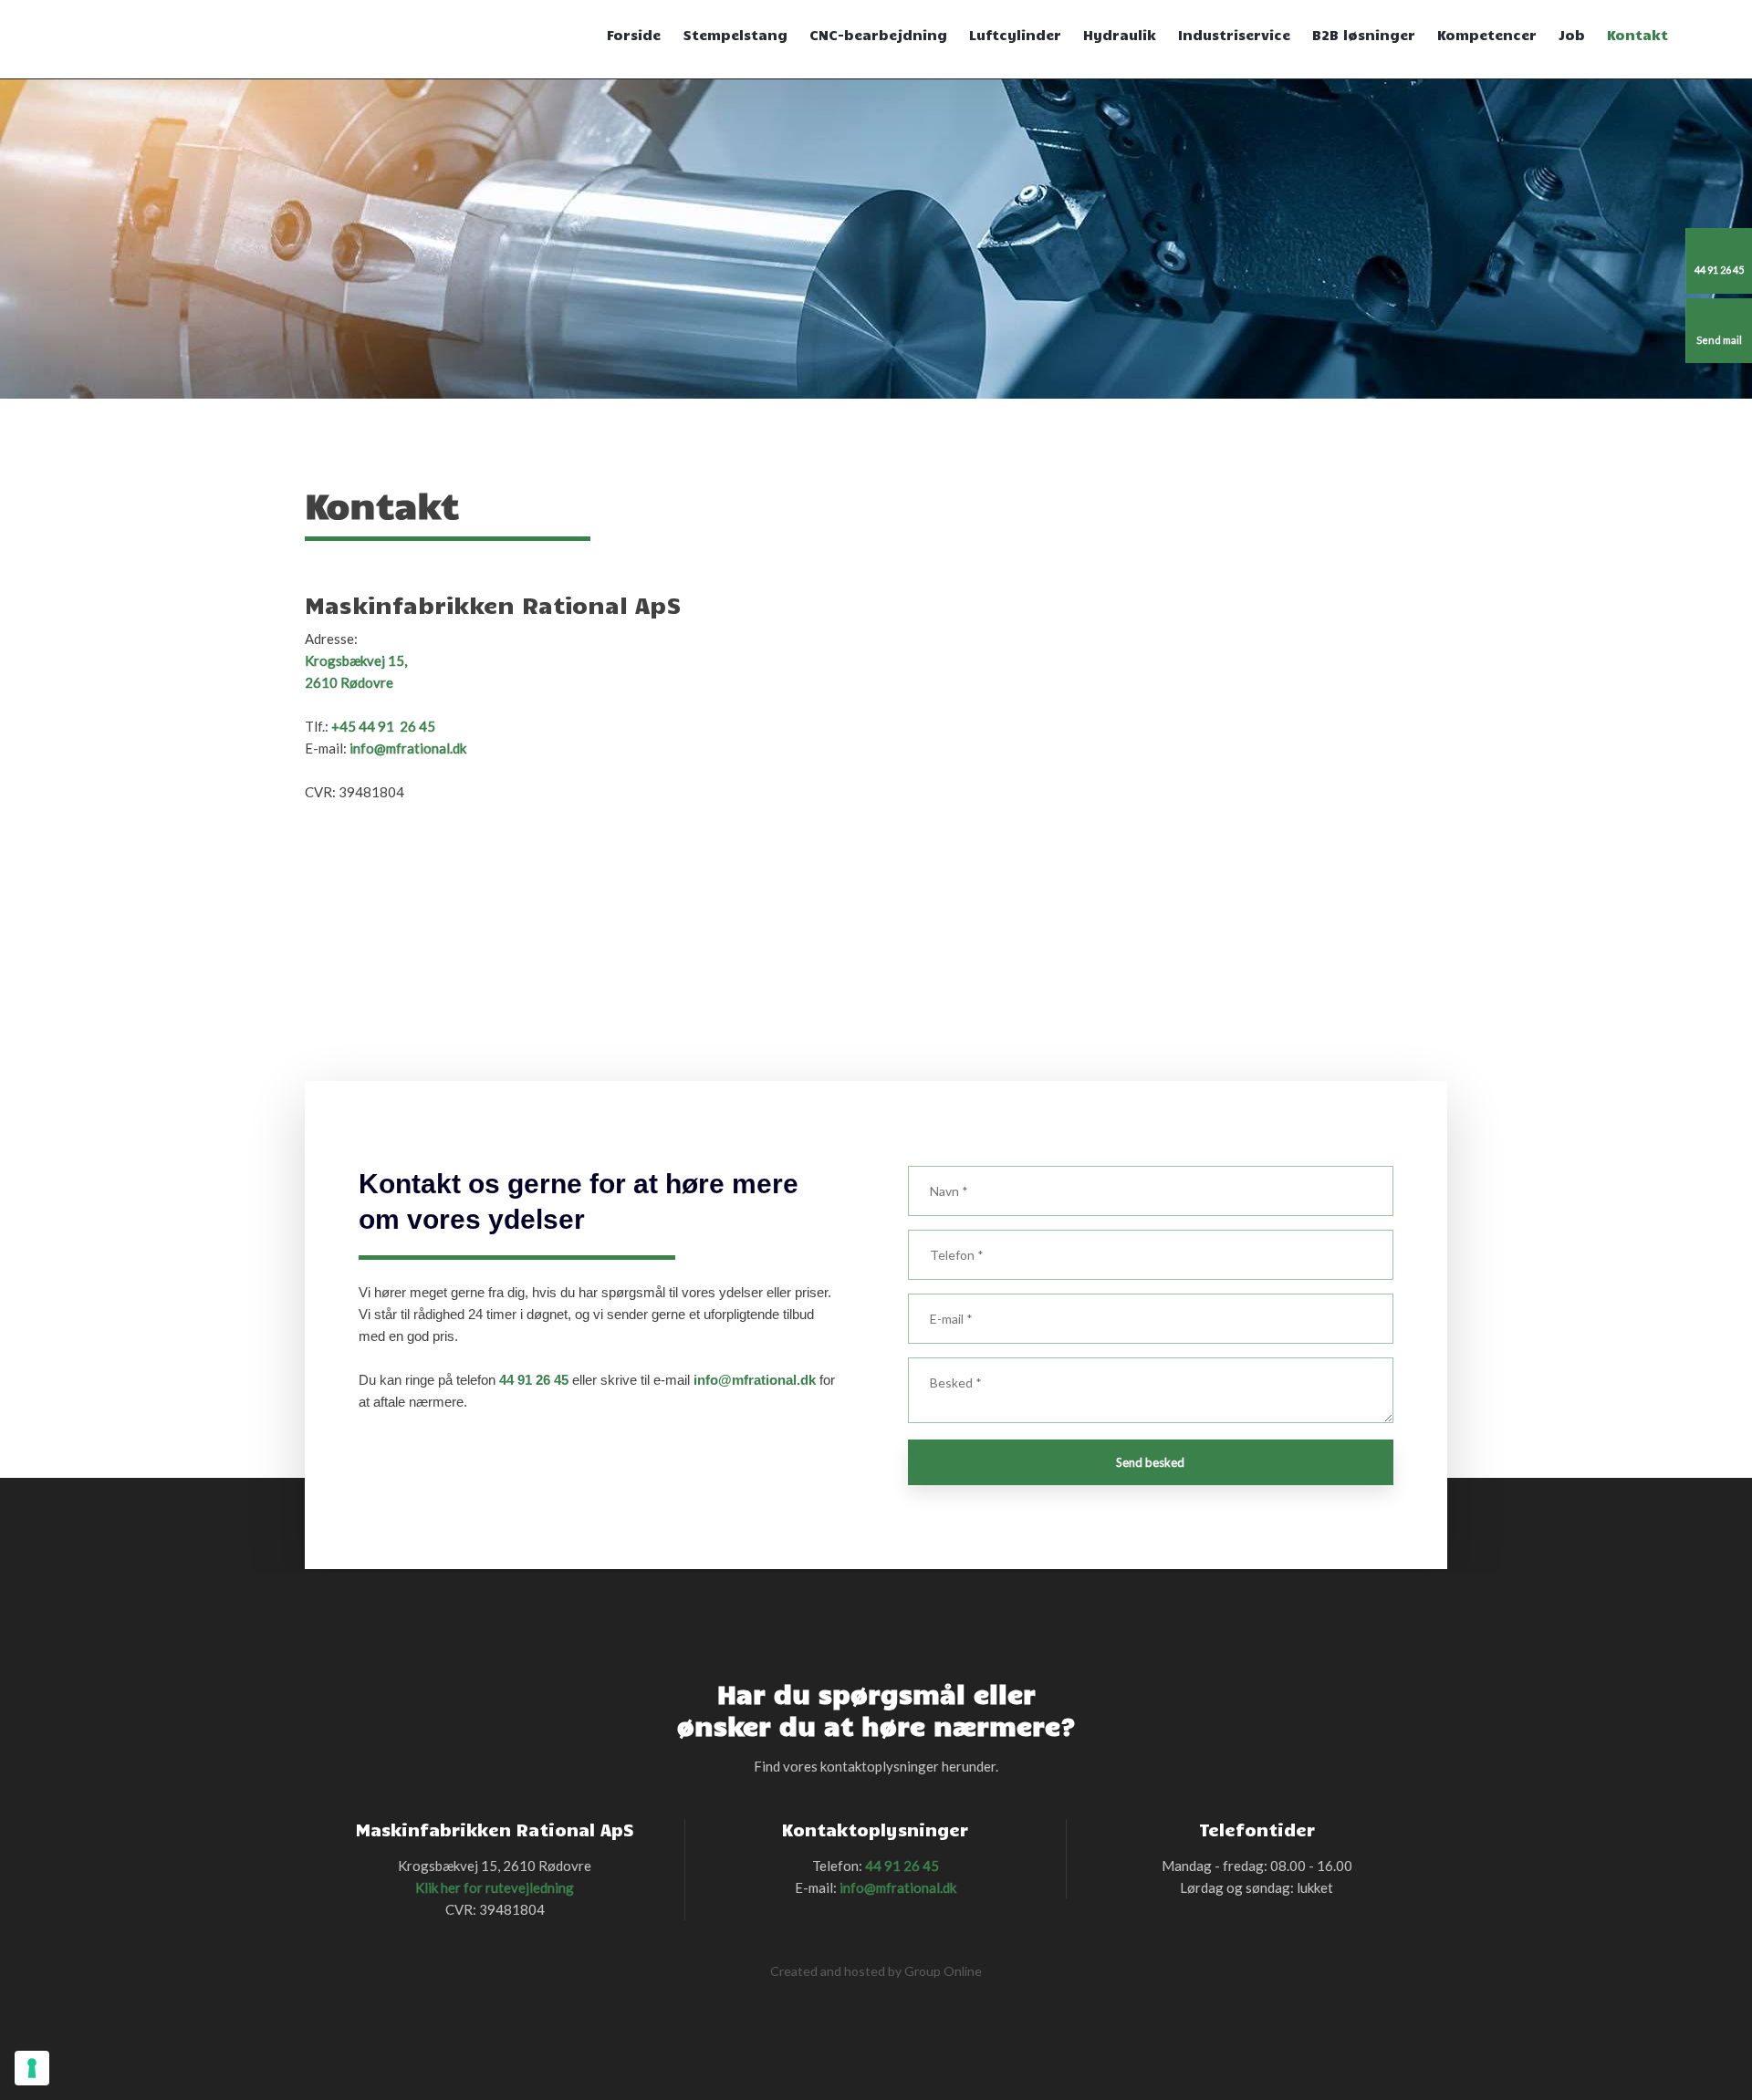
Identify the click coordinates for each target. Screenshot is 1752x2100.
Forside (634, 35)
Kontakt (1637, 35)
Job (1572, 35)
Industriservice (1234, 35)
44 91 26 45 (534, 1380)
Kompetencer (1487, 35)
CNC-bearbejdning (878, 35)
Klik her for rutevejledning (495, 1887)
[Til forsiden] (391, 40)
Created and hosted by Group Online (876, 1971)
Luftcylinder (1015, 35)
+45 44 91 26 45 (383, 726)
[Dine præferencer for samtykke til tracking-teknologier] (32, 2068)
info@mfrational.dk (408, 748)
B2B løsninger (1364, 35)
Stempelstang (735, 35)
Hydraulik (1120, 35)
